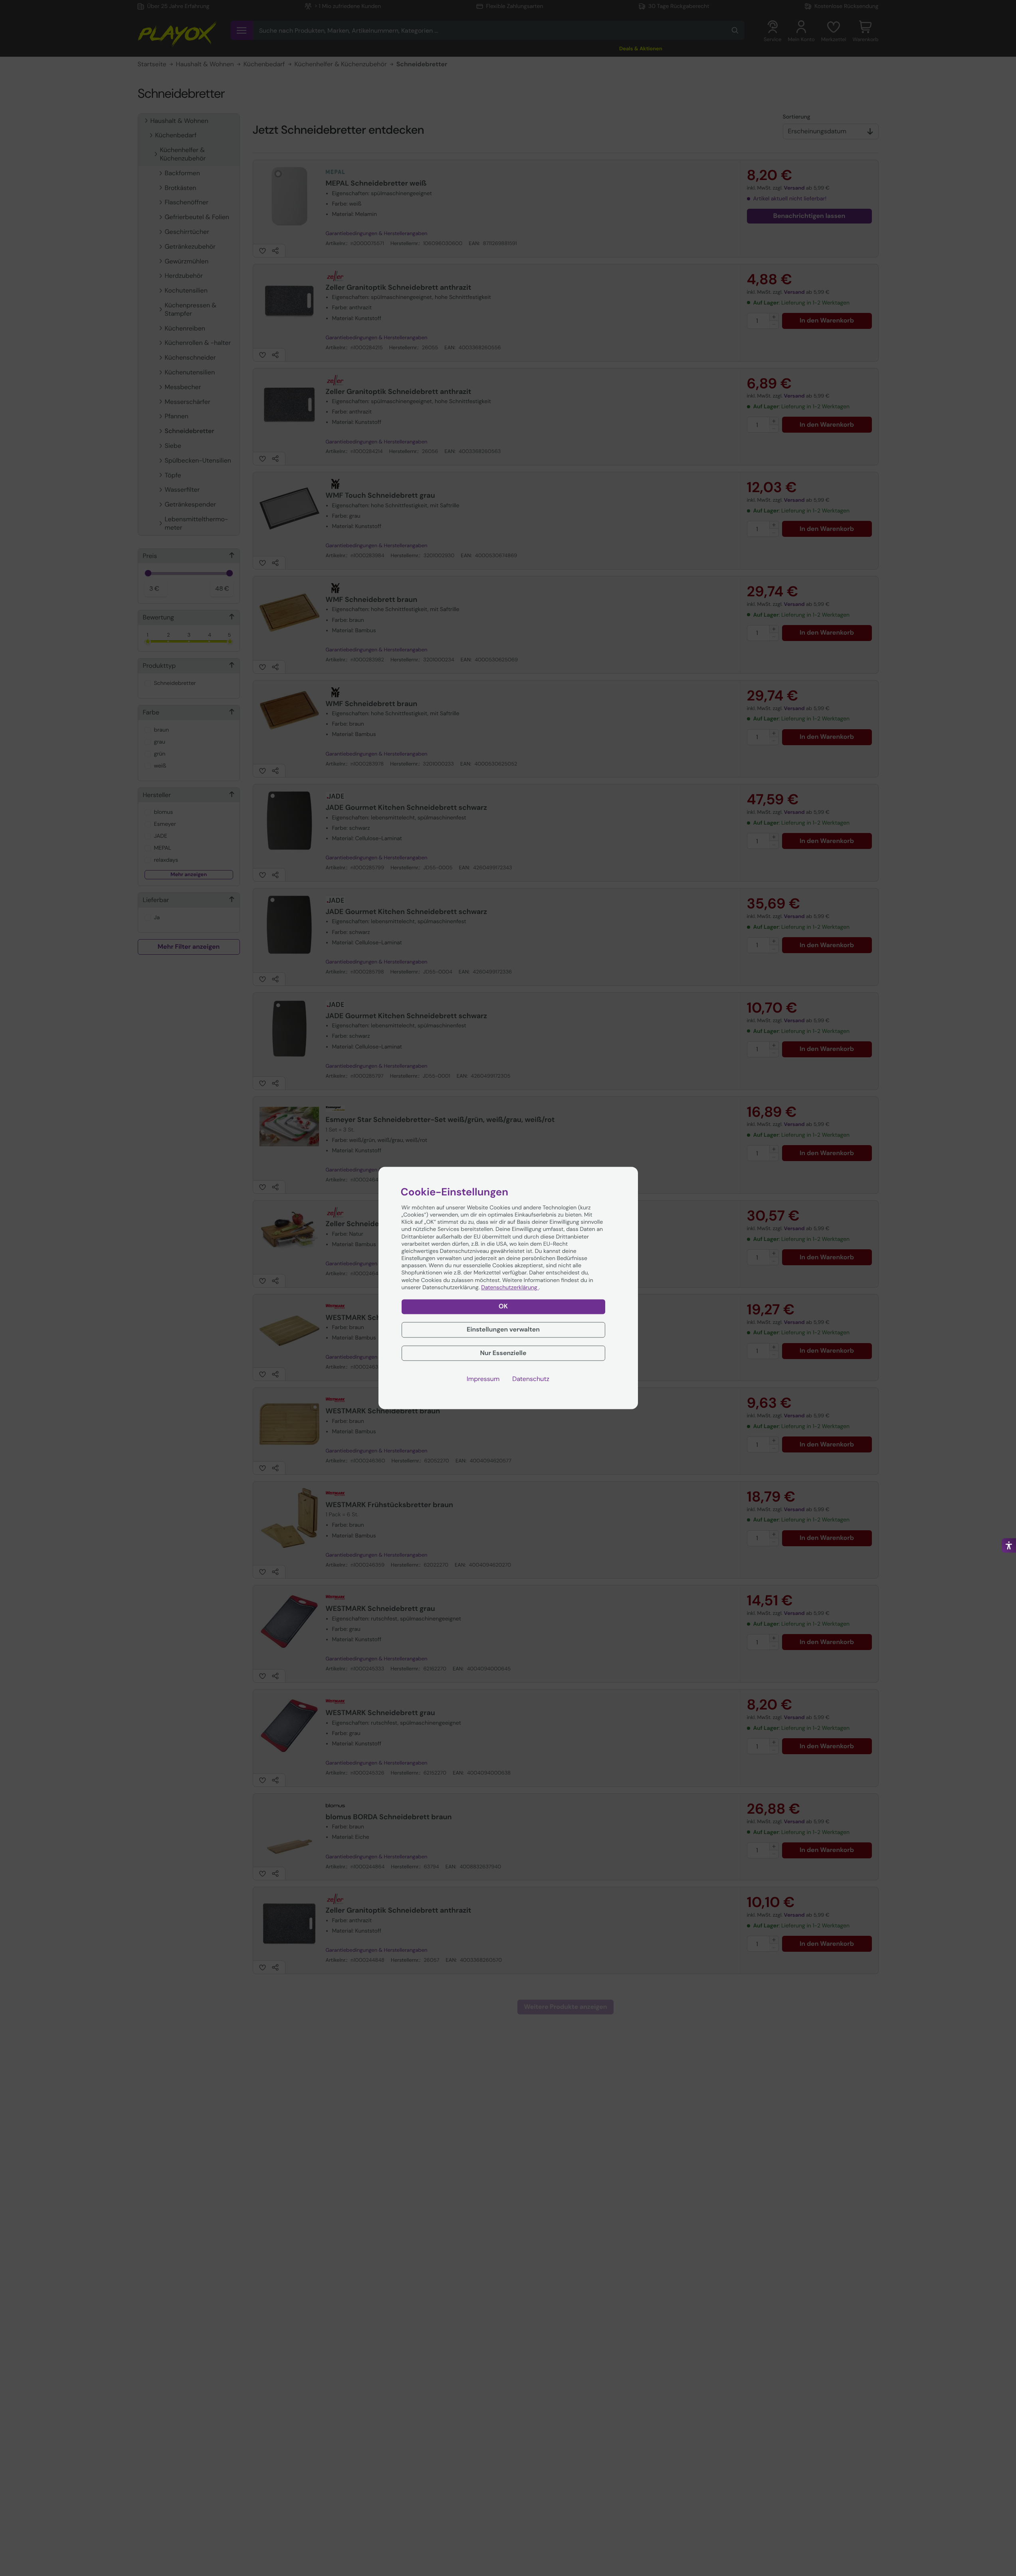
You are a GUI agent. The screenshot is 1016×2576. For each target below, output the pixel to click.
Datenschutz (531, 1379)
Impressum (483, 1379)
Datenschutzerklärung (510, 1288)
